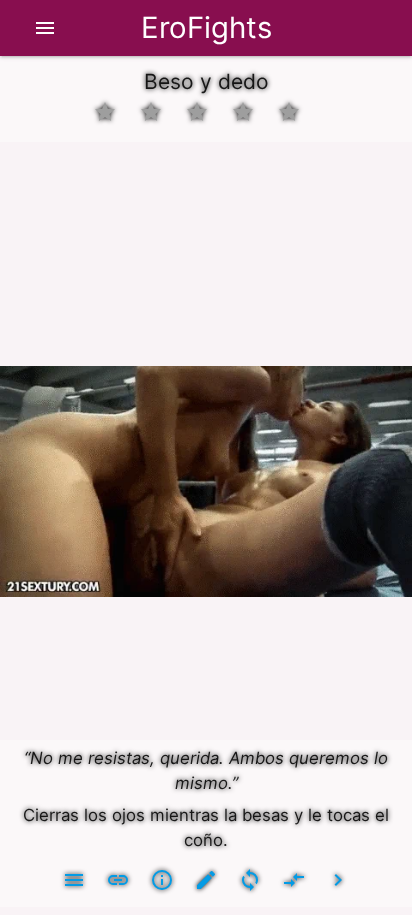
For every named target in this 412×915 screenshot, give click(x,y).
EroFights (206, 27)
